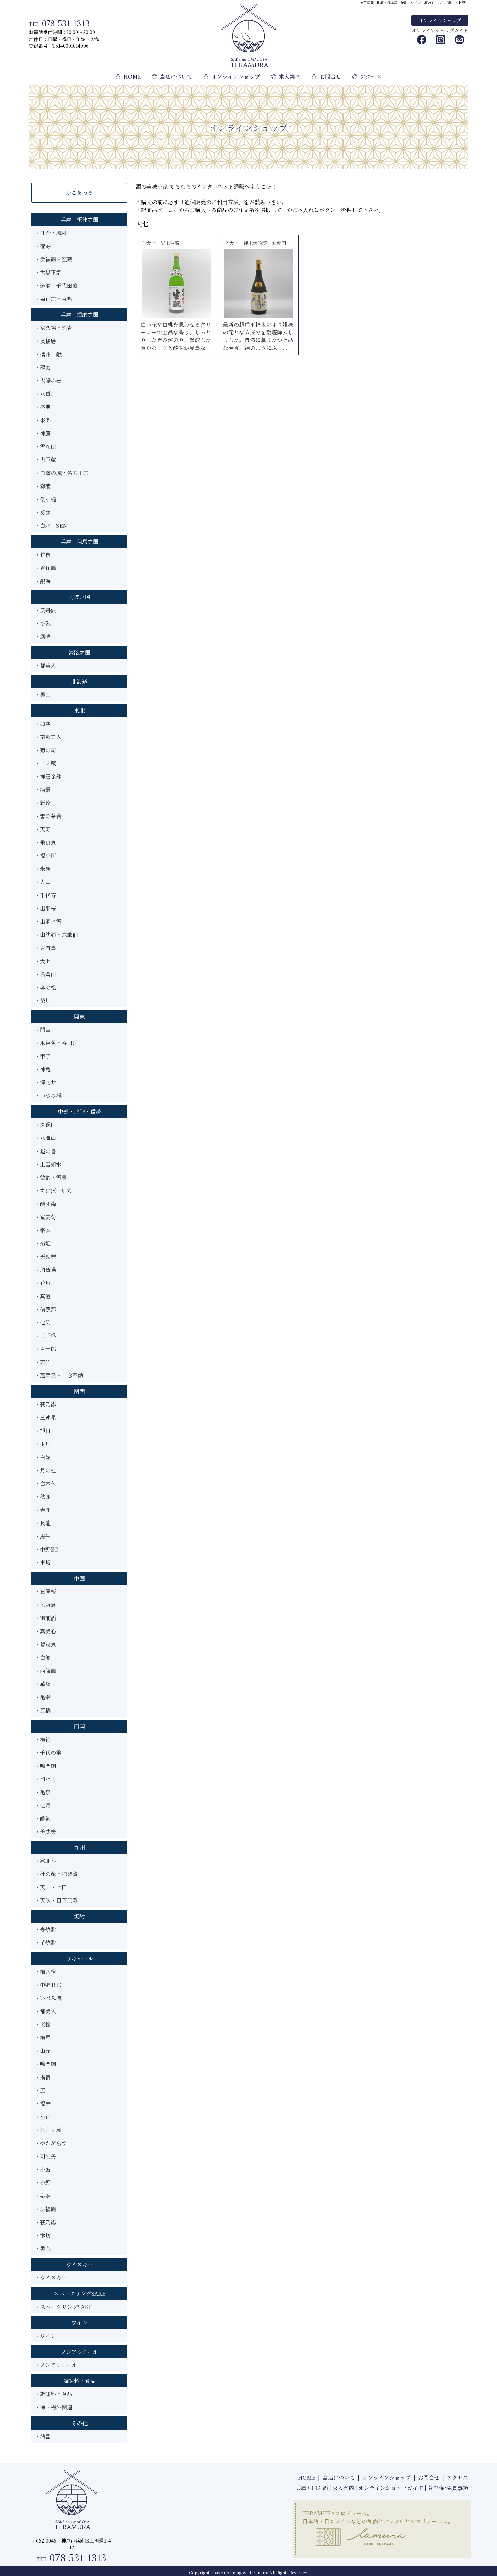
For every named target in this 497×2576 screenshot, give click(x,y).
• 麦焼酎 (46, 1929)
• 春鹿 (44, 1510)
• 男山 (44, 695)
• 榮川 (44, 1001)
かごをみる (79, 193)
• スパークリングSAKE (64, 2307)
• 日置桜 (46, 1592)
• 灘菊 (44, 486)
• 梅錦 (44, 1739)
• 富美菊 (46, 1217)
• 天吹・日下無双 (57, 1900)
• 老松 (44, 2024)
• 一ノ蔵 (46, 763)
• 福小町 (46, 856)
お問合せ (326, 77)
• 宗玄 (44, 1230)
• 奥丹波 (46, 610)
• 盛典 (44, 407)
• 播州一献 (49, 354)
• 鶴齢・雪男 (52, 1177)
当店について (172, 77)
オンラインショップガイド (440, 30)
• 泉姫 (44, 2196)
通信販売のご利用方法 (211, 202)
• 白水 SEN (52, 526)
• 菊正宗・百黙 (55, 299)
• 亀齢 (44, 1697)
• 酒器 (44, 2436)
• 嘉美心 (46, 1631)
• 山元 (44, 2051)
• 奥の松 (46, 987)
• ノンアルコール (57, 2365)
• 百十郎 (46, 1349)
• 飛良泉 (46, 842)
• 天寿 (44, 829)
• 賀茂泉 (46, 1644)
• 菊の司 (46, 750)
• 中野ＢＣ (49, 1985)
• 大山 (44, 882)
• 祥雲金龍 (49, 776)
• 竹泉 (44, 555)
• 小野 (44, 2183)
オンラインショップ (440, 20)
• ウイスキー (52, 2278)
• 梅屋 (44, 2038)
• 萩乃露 (46, 1404)
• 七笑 (44, 1322)
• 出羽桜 (46, 908)
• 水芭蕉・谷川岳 (57, 1043)
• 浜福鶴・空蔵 (55, 259)
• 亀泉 (44, 1792)
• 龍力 (44, 367)
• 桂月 (44, 1805)
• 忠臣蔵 (46, 460)
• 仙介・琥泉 (52, 233)
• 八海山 (46, 1138)
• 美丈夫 (46, 1832)
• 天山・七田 (52, 1887)
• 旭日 (44, 1431)
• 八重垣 (46, 394)
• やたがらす (52, 2143)
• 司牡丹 (46, 1779)
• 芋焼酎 (46, 1943)
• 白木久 (46, 1483)
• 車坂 (44, 1563)
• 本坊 (44, 2235)
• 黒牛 (44, 1536)
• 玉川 (44, 1444)
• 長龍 (44, 1523)
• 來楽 (44, 420)
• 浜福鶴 (46, 2209)
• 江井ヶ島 (49, 2130)
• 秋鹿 (44, 1497)
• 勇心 (44, 2249)
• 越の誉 (46, 1151)
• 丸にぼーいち (55, 1191)
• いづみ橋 (49, 1096)
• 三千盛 (46, 1336)
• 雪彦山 (46, 446)
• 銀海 (44, 581)
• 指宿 (44, 2077)
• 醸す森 (46, 1204)
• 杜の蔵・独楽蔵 (57, 1874)
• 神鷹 (44, 433)
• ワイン (46, 2336)
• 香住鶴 (46, 568)
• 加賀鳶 (46, 1270)
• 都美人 (46, 666)
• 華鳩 (44, 1684)
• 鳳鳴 (44, 636)
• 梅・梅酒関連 (55, 2407)
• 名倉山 (46, 974)
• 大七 (44, 961)
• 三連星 (46, 1417)
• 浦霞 (44, 790)
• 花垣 (44, 1283)
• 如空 (44, 724)
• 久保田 (46, 1125)
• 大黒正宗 (49, 272)
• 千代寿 (46, 895)
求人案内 (286, 77)
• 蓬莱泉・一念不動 (60, 1375)
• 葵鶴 (44, 512)
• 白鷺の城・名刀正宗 (63, 473)
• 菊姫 (44, 1243)
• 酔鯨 (44, 1818)
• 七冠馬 (46, 1605)
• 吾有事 (46, 948)
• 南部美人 (49, 737)
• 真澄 (44, 1296)
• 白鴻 (44, 1658)
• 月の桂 (46, 1470)
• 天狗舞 (46, 1257)
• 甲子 (44, 1056)
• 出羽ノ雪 (49, 921)
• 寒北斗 (46, 1861)
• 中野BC (48, 1549)
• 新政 (44, 803)
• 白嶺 (44, 1457)
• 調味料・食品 (55, 2394)
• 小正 (44, 2117)
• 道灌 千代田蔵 (57, 286)
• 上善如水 (49, 1164)
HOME (128, 77)
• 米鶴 (44, 869)
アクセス (367, 77)
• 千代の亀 (49, 1753)
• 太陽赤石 (49, 381)
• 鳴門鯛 (46, 1766)
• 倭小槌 (46, 499)
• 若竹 (44, 1362)
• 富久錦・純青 (55, 328)
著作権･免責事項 (448, 2488)
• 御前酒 (46, 1618)
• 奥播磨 (46, 341)
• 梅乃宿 (46, 1972)
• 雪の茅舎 (49, 816)
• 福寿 (44, 246)
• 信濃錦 (46, 1309)
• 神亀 (44, 1069)
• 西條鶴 (46, 1671)
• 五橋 (44, 1710)
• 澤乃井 (46, 1082)
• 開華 (44, 1030)
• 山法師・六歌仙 (57, 935)
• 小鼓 (44, 623)
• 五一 (44, 2090)
